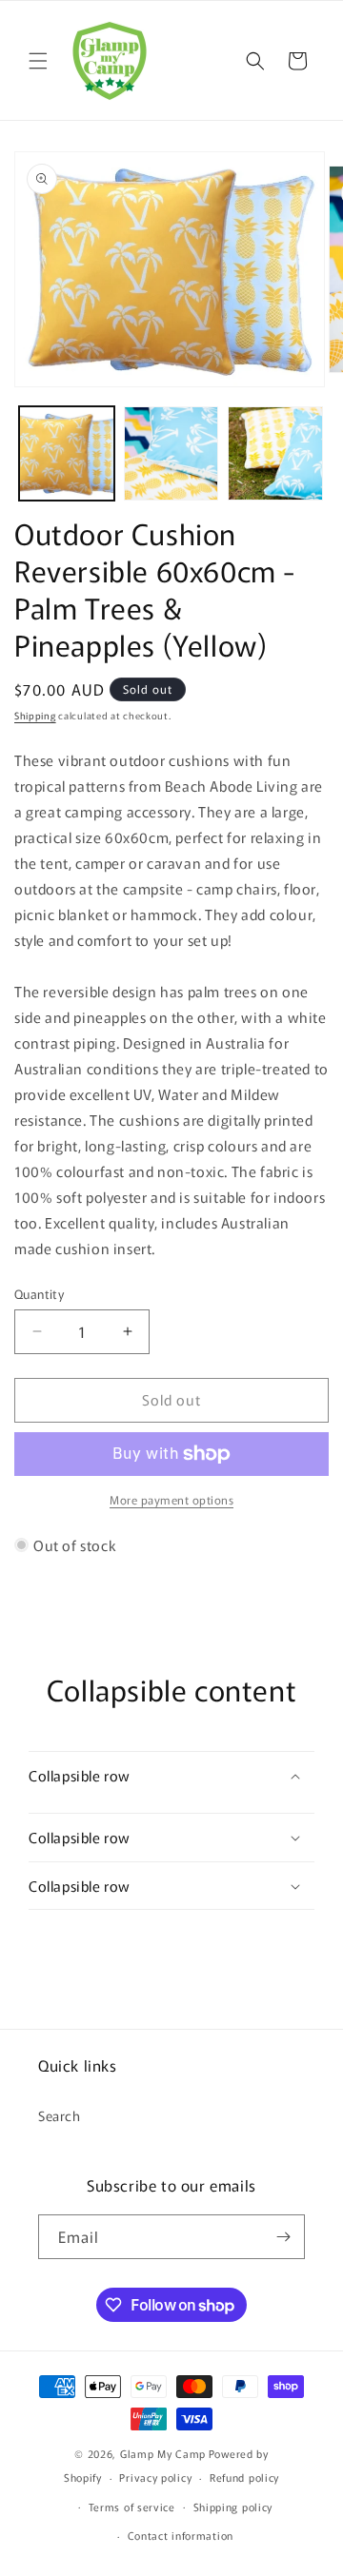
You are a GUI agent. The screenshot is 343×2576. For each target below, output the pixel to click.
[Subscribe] (283, 2237)
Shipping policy (233, 2507)
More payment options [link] (171, 1499)
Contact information (181, 2535)
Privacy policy (155, 2477)
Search (60, 2115)
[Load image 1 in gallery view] (67, 454)
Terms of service (132, 2507)
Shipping (35, 715)
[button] (38, 61)
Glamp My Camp (163, 2453)
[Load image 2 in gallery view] (171, 454)
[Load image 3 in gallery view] (275, 454)
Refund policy (244, 2477)
